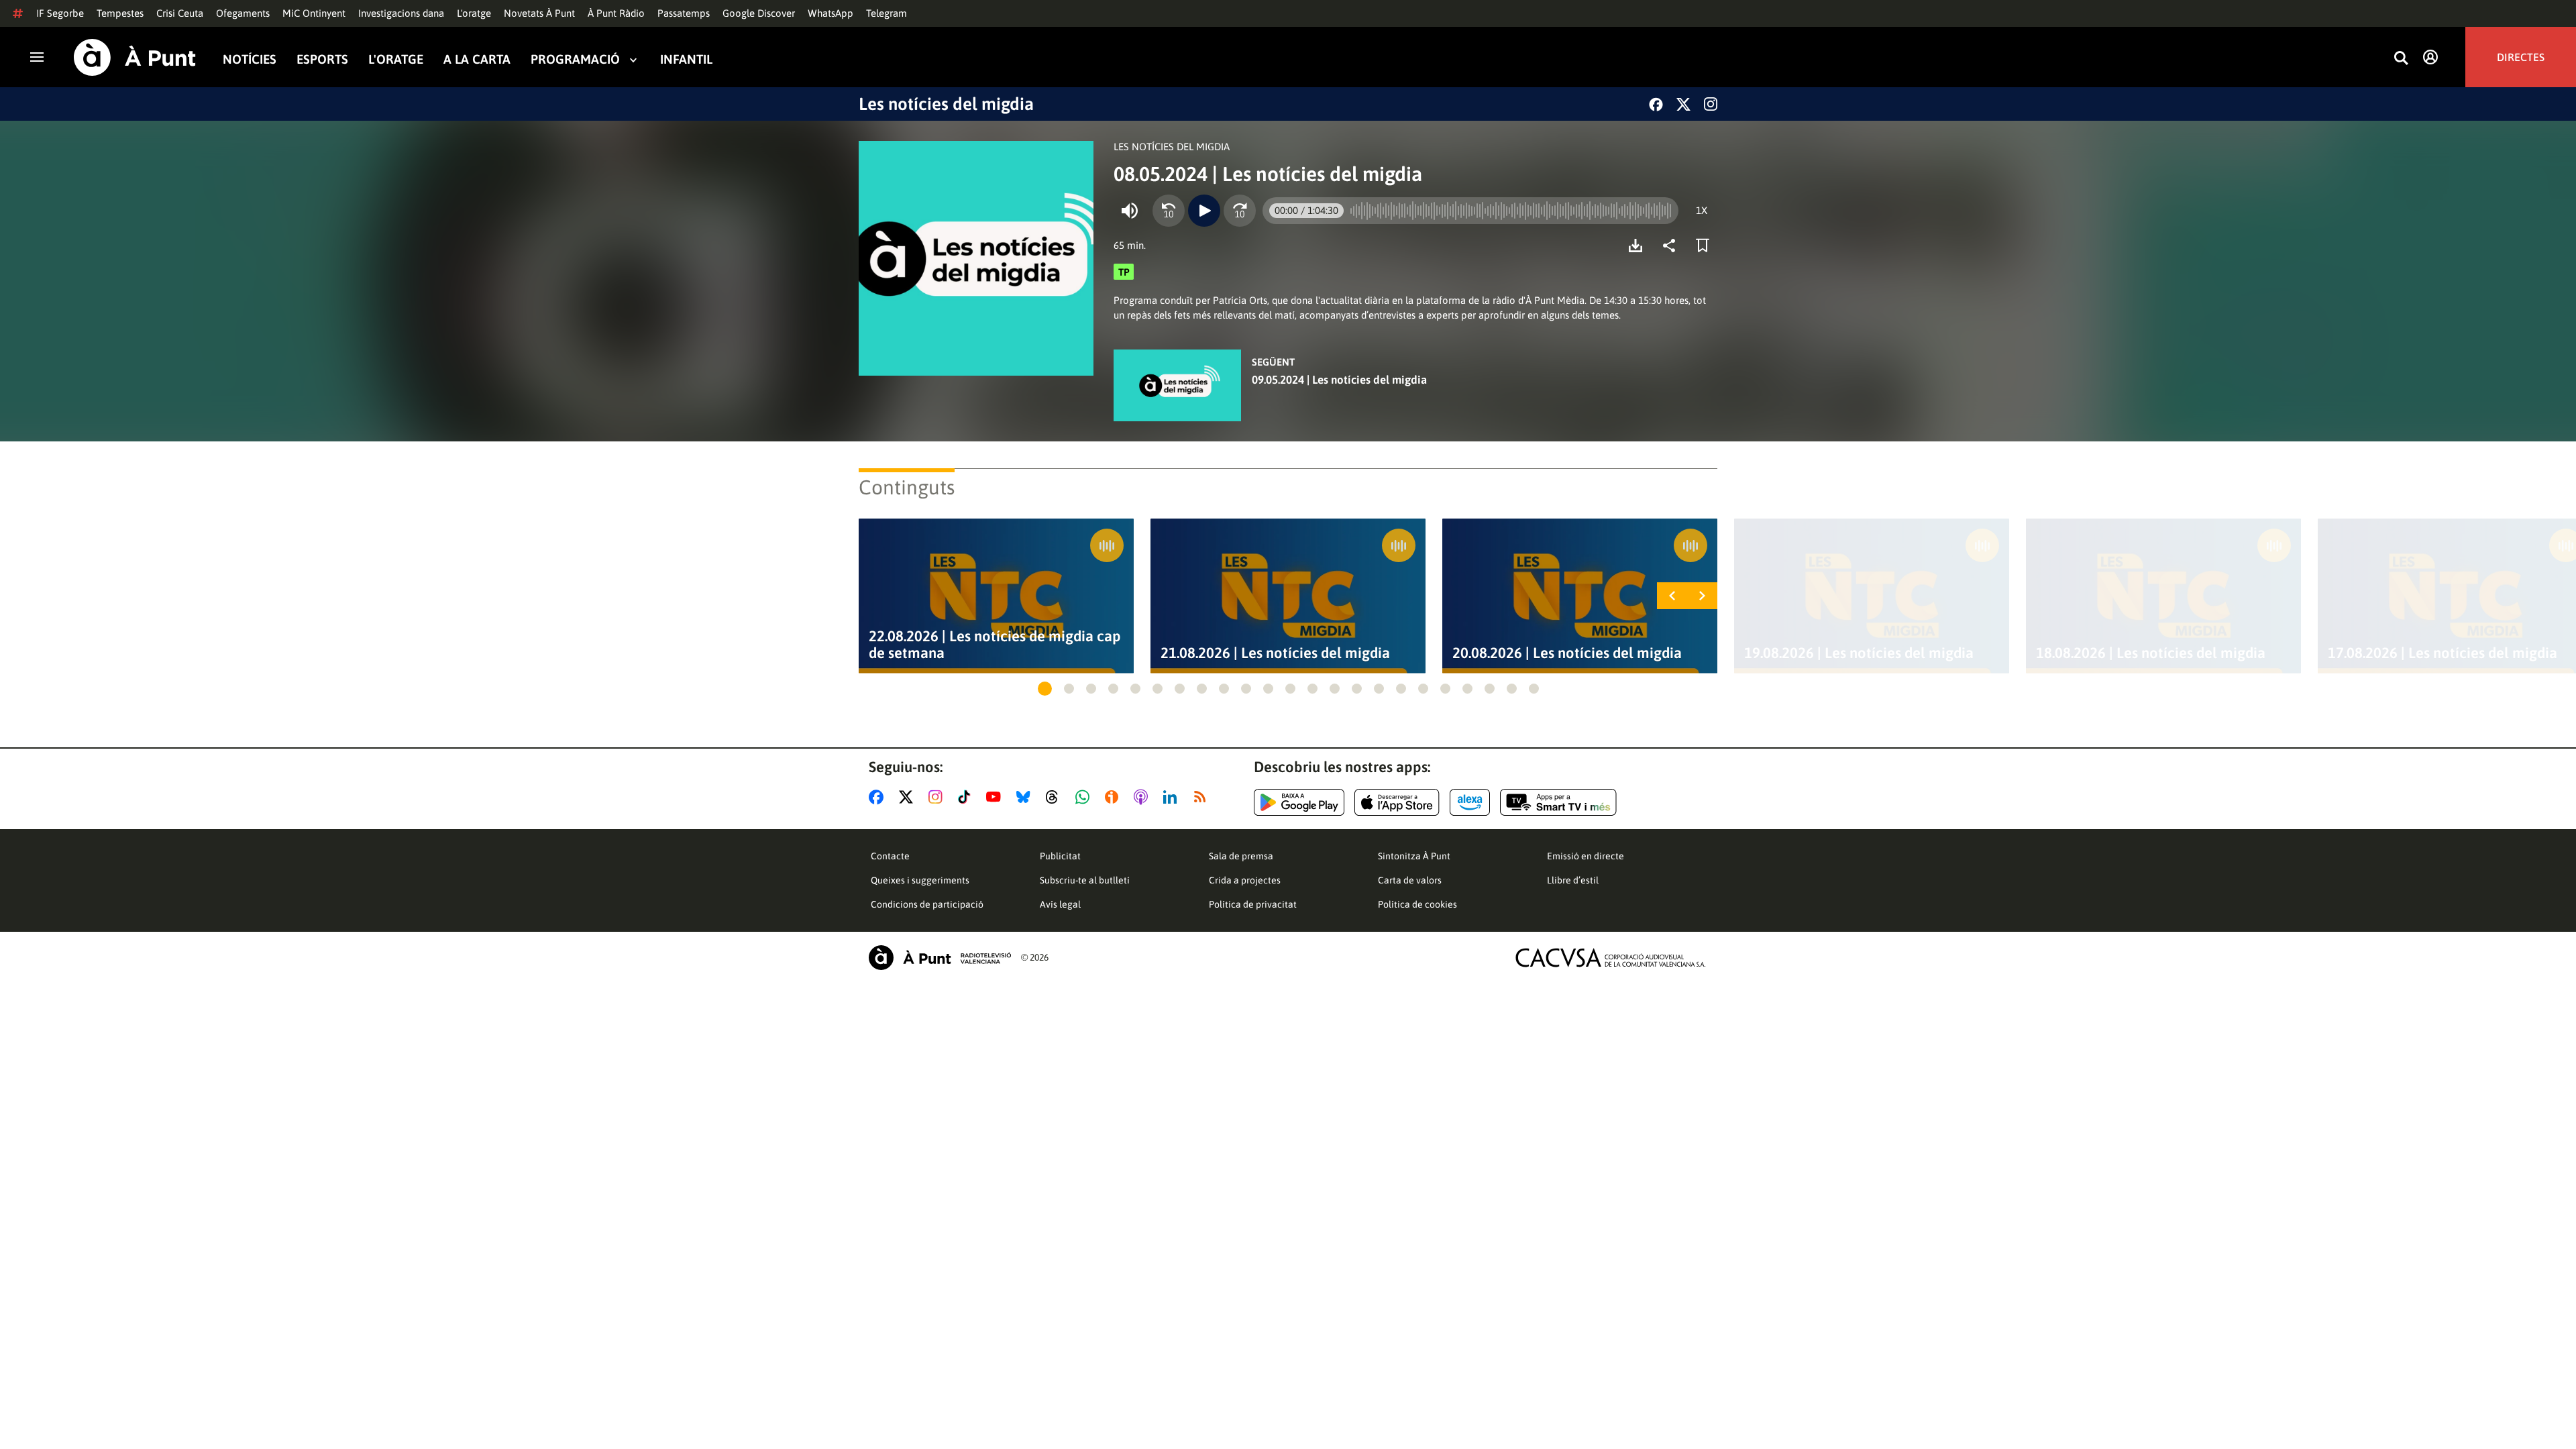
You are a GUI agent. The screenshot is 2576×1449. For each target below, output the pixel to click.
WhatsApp (830, 13)
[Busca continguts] (2401, 59)
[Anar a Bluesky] (1026, 797)
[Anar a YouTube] (996, 797)
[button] (1045, 689)
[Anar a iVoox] (1114, 797)
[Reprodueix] (1204, 211)
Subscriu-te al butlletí (1085, 880)
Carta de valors (1410, 880)
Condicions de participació (927, 904)
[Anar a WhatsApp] (1085, 797)
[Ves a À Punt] (135, 57)
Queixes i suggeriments (920, 880)
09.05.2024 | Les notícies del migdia (1339, 380)
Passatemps (684, 13)
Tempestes (120, 13)
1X (1702, 210)
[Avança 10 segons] (1240, 211)
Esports (322, 59)
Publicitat (1060, 856)
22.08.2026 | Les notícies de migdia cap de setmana (995, 645)
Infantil (686, 59)
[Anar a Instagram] (938, 797)
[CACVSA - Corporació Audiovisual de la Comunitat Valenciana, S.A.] (1611, 958)
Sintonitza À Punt (1414, 856)
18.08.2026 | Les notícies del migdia (2151, 653)
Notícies (250, 59)
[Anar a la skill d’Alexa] (1470, 802)
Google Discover (759, 13)
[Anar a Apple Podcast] (1143, 797)
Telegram (887, 13)
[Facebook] (1656, 104)
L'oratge (474, 13)
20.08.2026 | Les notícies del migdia (1567, 653)
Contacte (890, 856)
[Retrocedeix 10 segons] (1169, 211)
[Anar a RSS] (1203, 797)
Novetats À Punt (539, 13)
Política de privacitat (1253, 904)
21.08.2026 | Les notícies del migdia (1275, 653)
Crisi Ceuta (180, 13)
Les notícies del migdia (946, 104)
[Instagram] (1711, 104)
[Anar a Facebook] (879, 797)
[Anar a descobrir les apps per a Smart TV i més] (1558, 802)
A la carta (477, 59)
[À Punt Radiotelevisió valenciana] (940, 958)
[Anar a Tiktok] (967, 797)
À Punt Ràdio (616, 13)
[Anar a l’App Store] (1397, 802)
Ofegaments (243, 13)
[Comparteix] (1672, 246)
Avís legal (1060, 904)
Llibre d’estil (1573, 880)
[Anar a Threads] (1056, 797)
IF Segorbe (60, 13)
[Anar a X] (909, 797)
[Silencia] (1130, 211)
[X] (1683, 104)
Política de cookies (1417, 904)
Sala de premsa (1241, 856)
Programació (575, 59)
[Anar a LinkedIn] (1173, 797)
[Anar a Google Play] (1299, 802)
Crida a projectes (1245, 880)
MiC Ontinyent (314, 13)
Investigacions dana (401, 13)
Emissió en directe (1586, 856)
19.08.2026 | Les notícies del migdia (1859, 653)
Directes (2521, 57)
